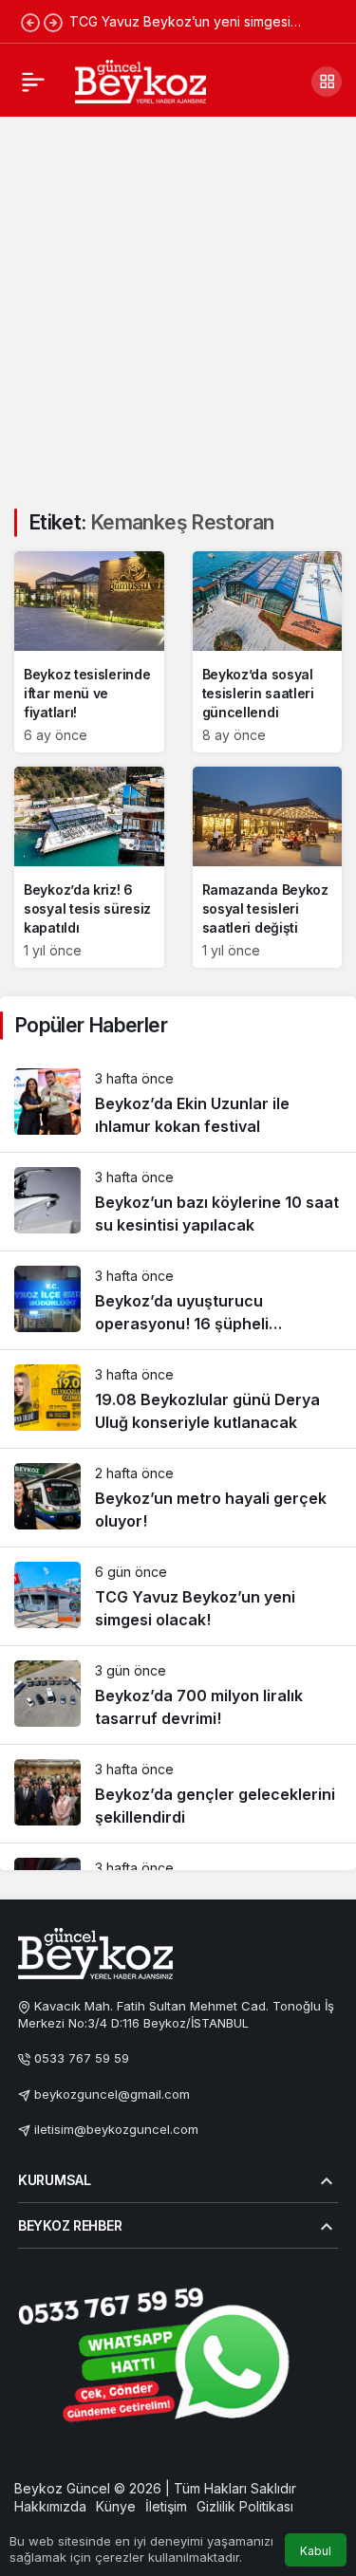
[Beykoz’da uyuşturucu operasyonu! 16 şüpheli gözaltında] (178, 1300)
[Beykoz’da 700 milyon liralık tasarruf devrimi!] (178, 1695)
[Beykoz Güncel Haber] (141, 80)
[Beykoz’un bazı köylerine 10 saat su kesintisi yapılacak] (178, 1202)
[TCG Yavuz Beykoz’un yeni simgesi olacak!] (178, 1596)
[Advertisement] (178, 301)
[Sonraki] (53, 22)
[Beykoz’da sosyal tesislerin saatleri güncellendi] (268, 652)
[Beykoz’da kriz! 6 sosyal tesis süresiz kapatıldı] (89, 867)
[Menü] (33, 82)
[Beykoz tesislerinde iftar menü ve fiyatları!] (89, 652)
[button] (327, 82)
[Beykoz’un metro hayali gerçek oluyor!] (178, 1498)
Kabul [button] (316, 2551)
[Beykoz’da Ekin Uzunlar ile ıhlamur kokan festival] (178, 1103)
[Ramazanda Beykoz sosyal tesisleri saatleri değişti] (268, 867)
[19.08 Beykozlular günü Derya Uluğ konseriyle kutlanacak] (178, 1399)
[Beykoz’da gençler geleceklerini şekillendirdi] (178, 1794)
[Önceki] (30, 22)
